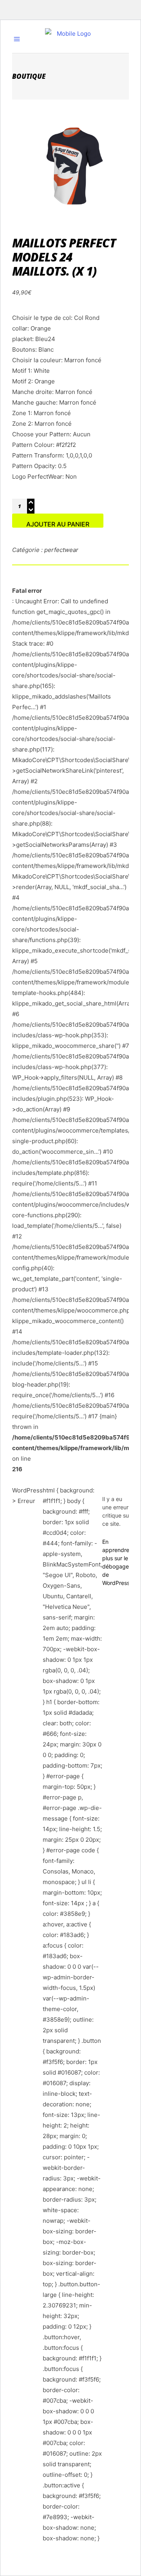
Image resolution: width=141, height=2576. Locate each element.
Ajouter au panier (58, 524)
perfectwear (61, 550)
